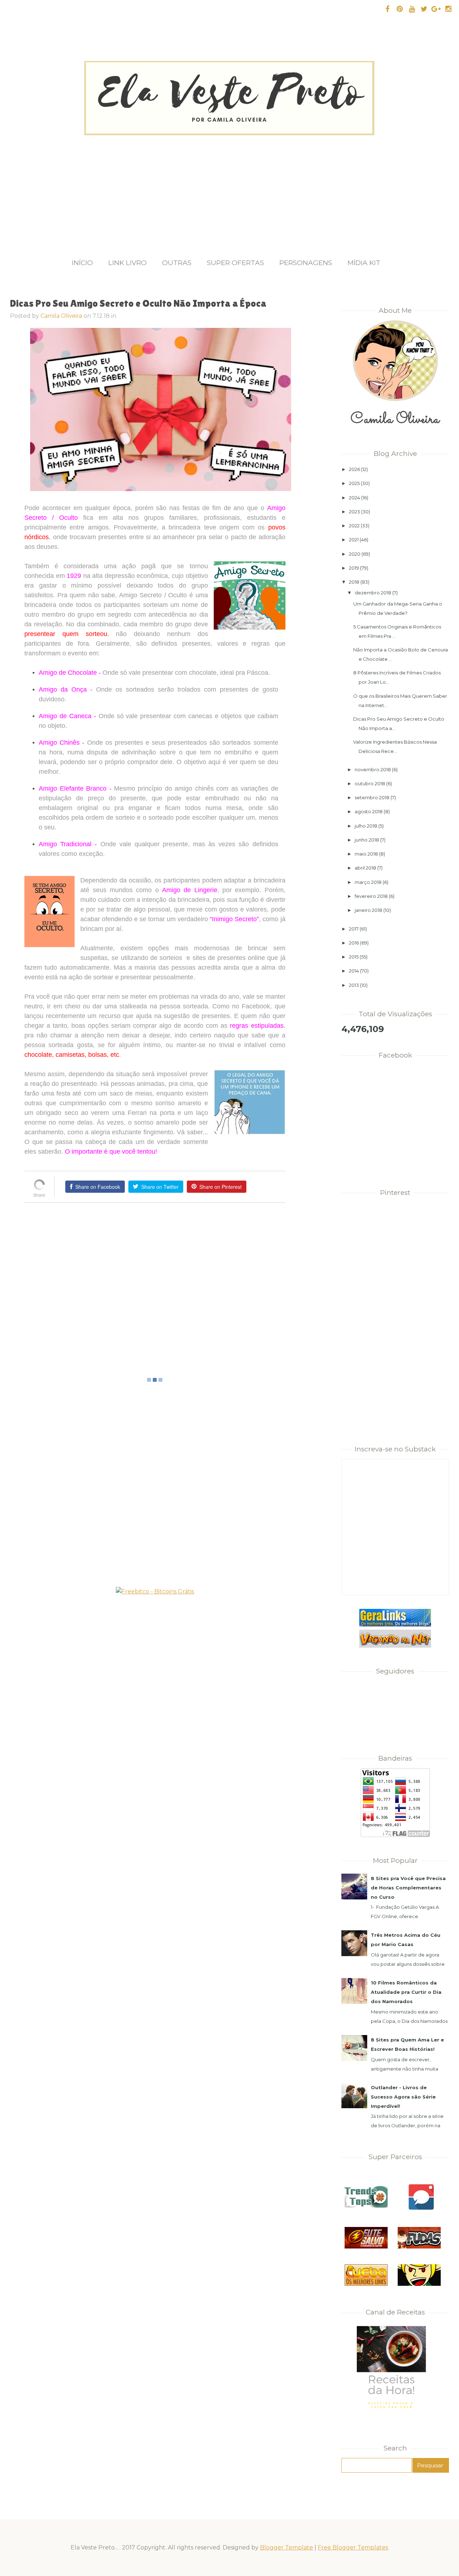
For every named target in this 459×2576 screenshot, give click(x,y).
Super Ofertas (235, 263)
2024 (354, 498)
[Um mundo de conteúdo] (419, 2284)
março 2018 (368, 882)
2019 (354, 568)
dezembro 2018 (373, 593)
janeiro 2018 (368, 910)
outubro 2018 (370, 783)
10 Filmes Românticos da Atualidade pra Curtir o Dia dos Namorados (406, 1992)
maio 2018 (366, 854)
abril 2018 (365, 868)
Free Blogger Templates (353, 2547)
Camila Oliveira (61, 316)
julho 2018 (366, 826)
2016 (354, 943)
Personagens (306, 263)
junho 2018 (367, 840)
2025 (354, 483)
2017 (354, 929)
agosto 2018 (369, 811)
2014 (354, 971)
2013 (354, 985)
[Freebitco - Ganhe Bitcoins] (155, 1591)
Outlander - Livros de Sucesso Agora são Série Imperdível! (403, 2097)
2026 (354, 469)
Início (82, 263)
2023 (354, 512)
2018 (354, 582)
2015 (354, 957)
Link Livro (127, 263)
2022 (354, 526)
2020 (355, 554)
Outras (177, 263)
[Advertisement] (229, 189)
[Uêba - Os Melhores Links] (366, 2284)
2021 (354, 540)
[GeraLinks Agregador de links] (395, 1625)
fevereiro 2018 (371, 896)
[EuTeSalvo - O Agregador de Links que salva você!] (366, 2247)
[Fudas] (419, 2247)
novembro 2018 (373, 769)
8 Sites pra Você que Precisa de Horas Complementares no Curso (408, 1888)
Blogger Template (287, 2547)
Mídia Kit (364, 263)
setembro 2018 (372, 797)
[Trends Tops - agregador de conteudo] (366, 2206)
